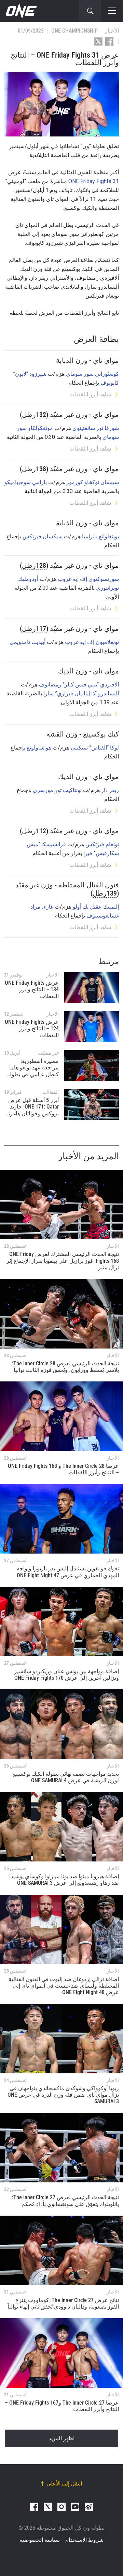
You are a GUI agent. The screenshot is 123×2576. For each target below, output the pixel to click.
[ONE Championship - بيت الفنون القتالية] (20, 11)
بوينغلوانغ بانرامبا (100, 536)
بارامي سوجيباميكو (26, 482)
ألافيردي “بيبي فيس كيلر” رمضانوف (79, 685)
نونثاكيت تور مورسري (57, 790)
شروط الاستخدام (84, 2540)
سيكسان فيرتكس (43, 536)
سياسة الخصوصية (40, 2540)
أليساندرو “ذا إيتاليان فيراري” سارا (81, 693)
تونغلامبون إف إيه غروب (92, 642)
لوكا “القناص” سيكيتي (95, 748)
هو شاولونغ (39, 748)
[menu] (112, 11)
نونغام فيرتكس (102, 844)
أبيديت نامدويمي (28, 642)
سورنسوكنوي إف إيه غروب (88, 579)
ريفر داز (110, 790)
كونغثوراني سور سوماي (92, 374)
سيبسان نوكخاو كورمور (93, 482)
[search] (90, 11)
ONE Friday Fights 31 (94, 181)
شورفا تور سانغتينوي (96, 428)
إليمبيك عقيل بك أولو (96, 907)
